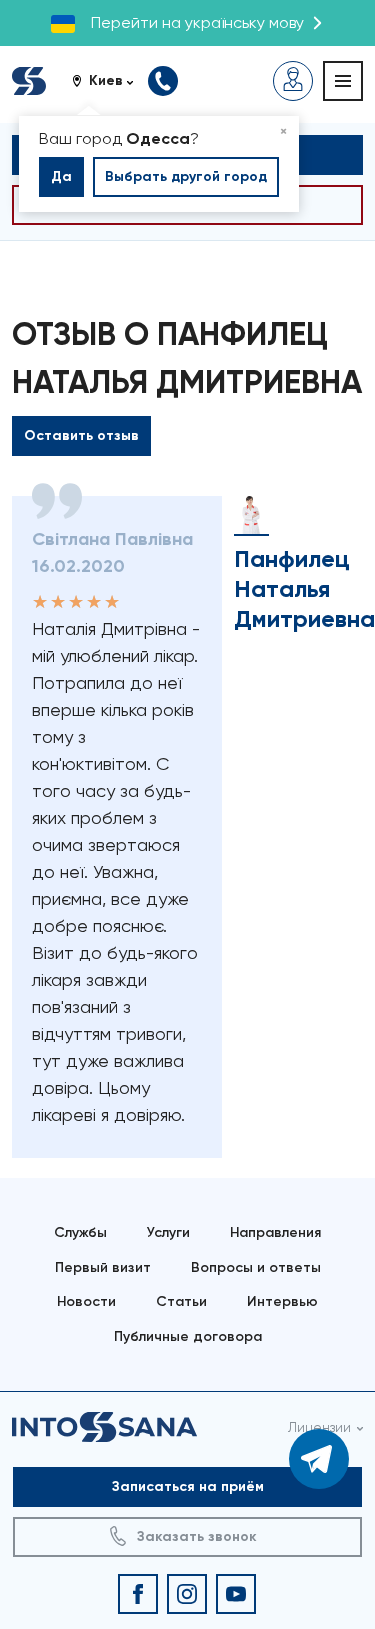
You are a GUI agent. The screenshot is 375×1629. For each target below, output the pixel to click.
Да (61, 176)
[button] (110, 81)
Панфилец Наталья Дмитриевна (304, 588)
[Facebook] (138, 1594)
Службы (80, 1232)
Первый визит (103, 1267)
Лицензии (319, 1427)
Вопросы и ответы (256, 1267)
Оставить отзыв (81, 435)
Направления (275, 1232)
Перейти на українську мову (197, 22)
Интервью (282, 1301)
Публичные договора (188, 1336)
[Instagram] (187, 1594)
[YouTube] (236, 1594)
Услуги (168, 1232)
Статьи (181, 1301)
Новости (86, 1301)
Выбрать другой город (186, 176)
